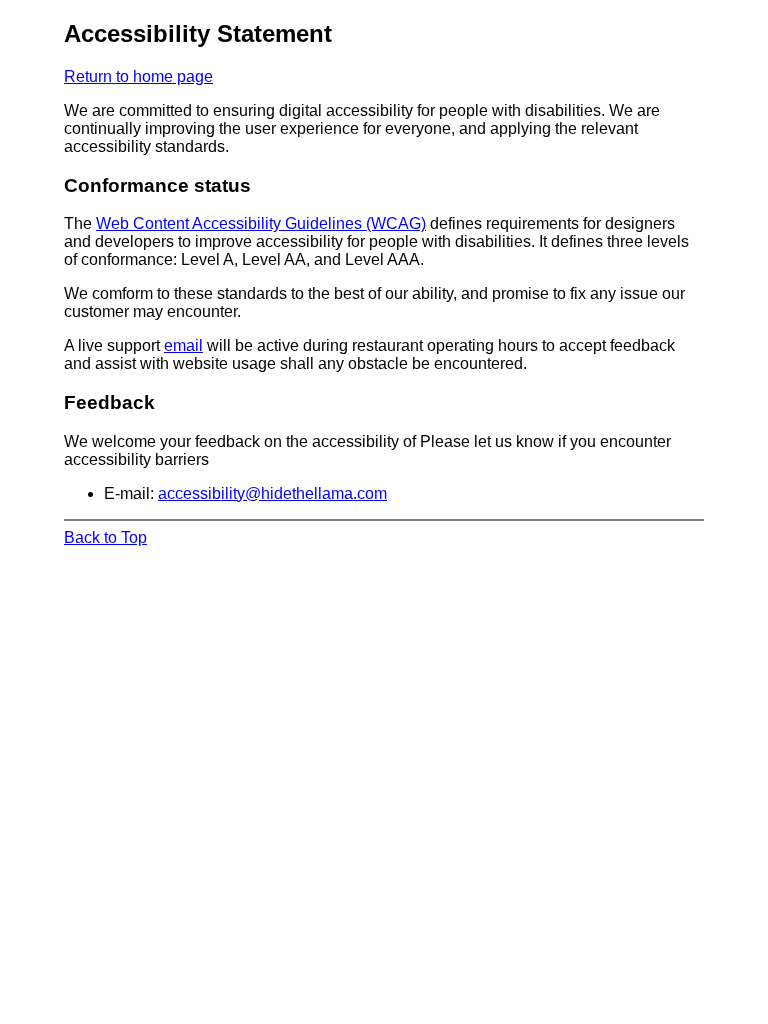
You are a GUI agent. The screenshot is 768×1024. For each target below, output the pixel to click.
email (183, 345)
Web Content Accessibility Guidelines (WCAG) (261, 223)
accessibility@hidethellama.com (272, 493)
